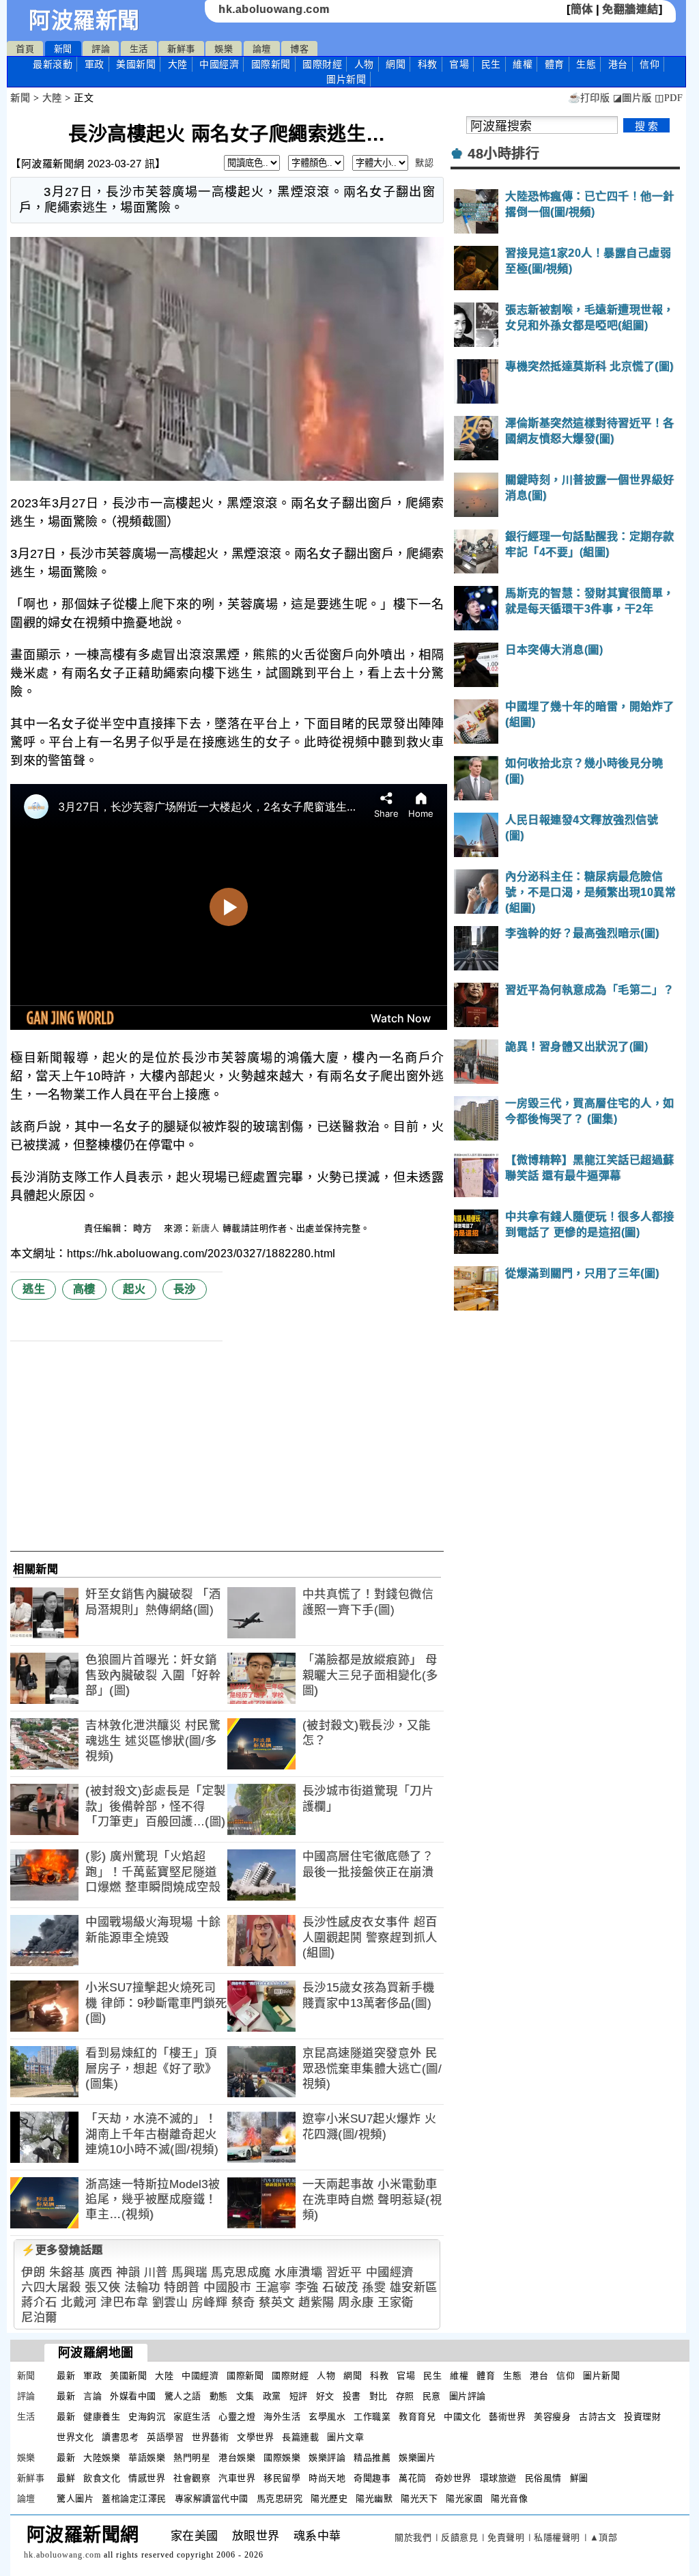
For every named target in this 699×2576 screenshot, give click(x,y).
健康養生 (102, 2417)
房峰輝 (210, 2302)
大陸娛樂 (102, 2458)
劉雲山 (170, 2302)
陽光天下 (419, 2498)
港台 (618, 64)
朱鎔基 (67, 2272)
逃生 (34, 1289)
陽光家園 (464, 2498)
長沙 (185, 1289)
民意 (432, 2396)
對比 (379, 2396)
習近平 (344, 2272)
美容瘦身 (552, 2417)
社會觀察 (192, 2478)
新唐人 (206, 1228)
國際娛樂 (282, 2458)
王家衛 (396, 2302)
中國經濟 (219, 64)
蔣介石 (39, 2302)
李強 (307, 2287)
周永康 (356, 2302)
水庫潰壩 (298, 2272)
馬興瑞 (189, 2272)
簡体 (582, 9)
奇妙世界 (453, 2478)
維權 (523, 64)
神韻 (128, 2272)
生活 (139, 49)
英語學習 (165, 2437)
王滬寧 (273, 2287)
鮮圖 (579, 2478)
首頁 (25, 49)
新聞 (63, 49)
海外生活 (282, 2417)
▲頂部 (604, 2537)
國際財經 (322, 64)
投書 (352, 2396)
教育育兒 (417, 2417)
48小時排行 (503, 154)
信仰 (650, 64)
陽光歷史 (329, 2498)
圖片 (346, 79)
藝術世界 (507, 2417)
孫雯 (374, 2287)
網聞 (396, 64)
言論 (92, 2396)
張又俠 (103, 2287)
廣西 (101, 2272)
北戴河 (79, 2302)
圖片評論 (468, 2396)
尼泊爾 (39, 2318)
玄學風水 (327, 2417)
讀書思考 (120, 2437)
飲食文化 (102, 2478)
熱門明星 (192, 2458)
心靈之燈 (237, 2417)
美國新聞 (136, 64)
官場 (459, 64)
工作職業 (372, 2417)
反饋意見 (459, 2537)
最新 (53, 64)
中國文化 (462, 2417)
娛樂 (224, 49)
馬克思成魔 (241, 2272)
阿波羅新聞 (84, 20)
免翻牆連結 (630, 9)
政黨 (272, 2396)
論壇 (262, 49)
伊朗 (33, 2272)
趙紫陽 (316, 2302)
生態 (586, 64)
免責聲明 (506, 2537)
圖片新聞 (601, 2376)
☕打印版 (589, 98)
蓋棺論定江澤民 (134, 2498)
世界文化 (75, 2437)
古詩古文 (597, 2417)
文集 (245, 2396)
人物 (364, 64)
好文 (325, 2396)
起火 (134, 1289)
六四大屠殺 (51, 2287)
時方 (144, 1228)
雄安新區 (414, 2287)
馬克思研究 (280, 2498)
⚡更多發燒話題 (62, 2250)
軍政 (95, 64)
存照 (405, 2396)
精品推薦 (372, 2458)
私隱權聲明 (557, 2537)
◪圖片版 (632, 98)
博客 (299, 49)
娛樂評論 (327, 2458)
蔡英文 (277, 2302)
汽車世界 (237, 2478)
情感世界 (147, 2478)
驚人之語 (183, 2396)
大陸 (178, 64)
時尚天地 (327, 2478)
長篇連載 (300, 2437)
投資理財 (642, 2417)
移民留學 (282, 2478)
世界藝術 (210, 2437)
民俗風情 (543, 2478)
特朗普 (182, 2287)
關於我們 (413, 2537)
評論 (101, 49)
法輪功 (142, 2287)
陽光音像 (509, 2498)
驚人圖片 (75, 2498)
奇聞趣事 (372, 2478)
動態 (219, 2396)
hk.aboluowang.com (274, 9)
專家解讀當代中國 (212, 2498)
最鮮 (66, 2478)
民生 (491, 64)
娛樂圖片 (417, 2458)
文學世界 (255, 2437)
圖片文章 (345, 2437)
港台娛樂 (237, 2458)
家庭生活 (192, 2417)
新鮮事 (181, 49)
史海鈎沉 (147, 2417)
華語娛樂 (147, 2458)
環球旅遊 (498, 2478)
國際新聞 (271, 64)
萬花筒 (413, 2478)
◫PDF (669, 98)
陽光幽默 (374, 2498)
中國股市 (227, 2287)
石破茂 (340, 2287)
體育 (555, 64)
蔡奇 (243, 2302)
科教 (428, 64)
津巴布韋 (124, 2302)
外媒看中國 (133, 2396)
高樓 (84, 1289)
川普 (156, 2272)
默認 (424, 163)
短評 (299, 2396)
